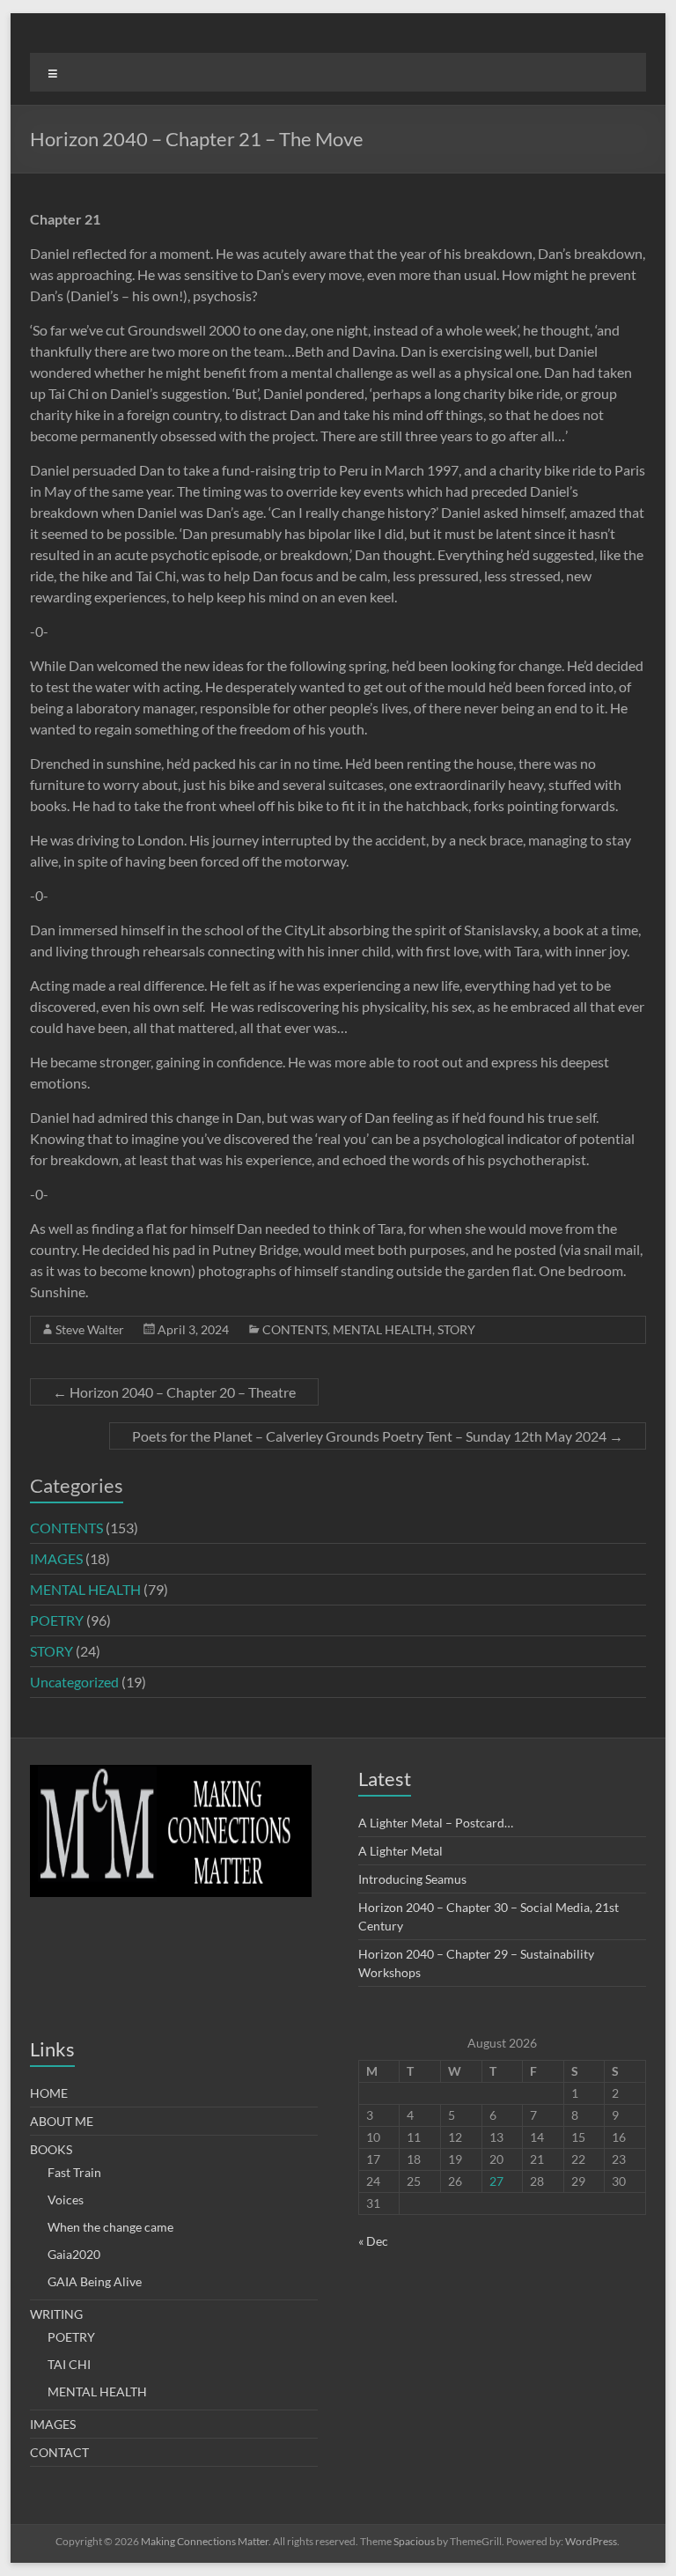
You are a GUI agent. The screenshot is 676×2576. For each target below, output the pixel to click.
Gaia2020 (74, 2254)
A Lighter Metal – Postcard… (436, 1823)
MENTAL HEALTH (382, 1329)
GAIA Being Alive (95, 2281)
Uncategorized (74, 1682)
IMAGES (56, 1558)
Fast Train (74, 2172)
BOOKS (51, 2149)
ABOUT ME (62, 2121)
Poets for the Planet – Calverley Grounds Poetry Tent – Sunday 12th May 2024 (378, 1436)
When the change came (110, 2227)
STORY (456, 1329)
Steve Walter (90, 1329)
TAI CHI (69, 2364)
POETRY (57, 1620)
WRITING (56, 2314)
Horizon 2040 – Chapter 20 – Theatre (174, 1392)
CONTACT (59, 2452)
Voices (66, 2200)
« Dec (373, 2241)
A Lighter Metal (400, 1851)
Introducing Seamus (412, 1879)
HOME (49, 2093)
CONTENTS (295, 1329)
